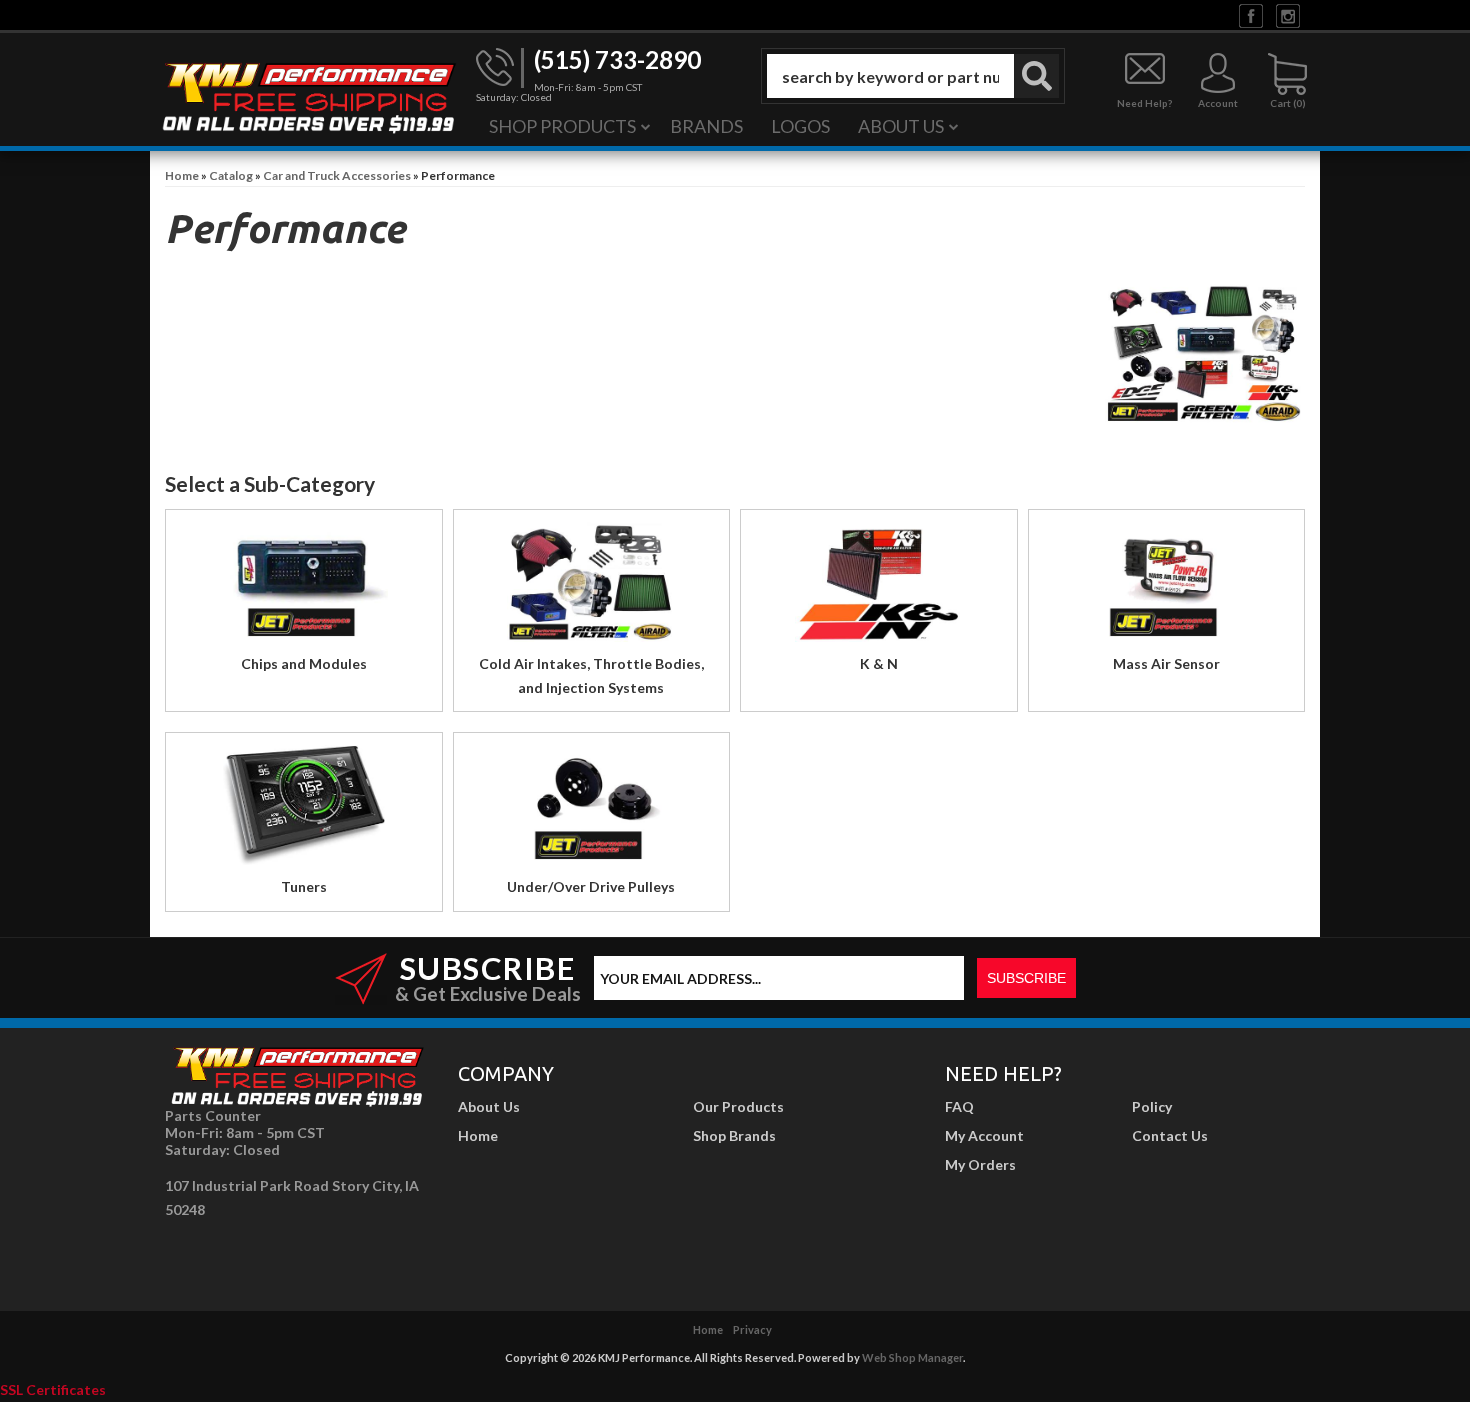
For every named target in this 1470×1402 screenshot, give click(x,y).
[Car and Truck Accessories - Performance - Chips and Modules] (304, 587)
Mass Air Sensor (1166, 663)
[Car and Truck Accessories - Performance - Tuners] (304, 810)
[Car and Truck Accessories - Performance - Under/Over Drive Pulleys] (592, 810)
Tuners (304, 886)
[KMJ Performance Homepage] (308, 96)
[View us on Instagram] (1288, 14)
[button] (913, 76)
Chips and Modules (304, 663)
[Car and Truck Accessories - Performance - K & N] (879, 587)
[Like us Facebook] (1251, 14)
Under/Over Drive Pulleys (591, 886)
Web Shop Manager (912, 1357)
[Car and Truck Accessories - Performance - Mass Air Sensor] (1167, 587)
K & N (879, 663)
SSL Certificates (53, 1389)
